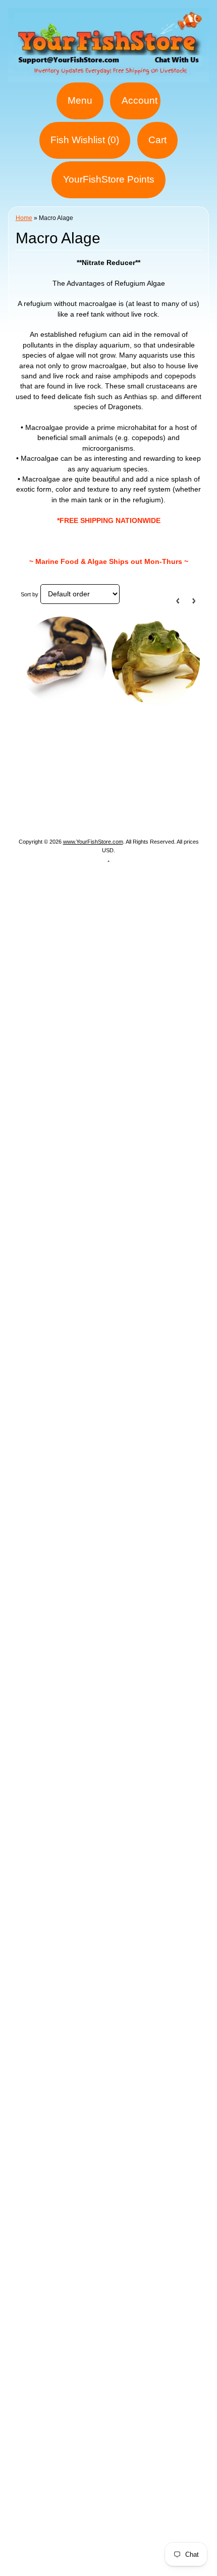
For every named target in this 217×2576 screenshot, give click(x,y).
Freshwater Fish (150, 779)
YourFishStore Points (109, 179)
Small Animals (72, 803)
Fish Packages (146, 754)
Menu (80, 100)
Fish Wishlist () (85, 140)
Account (140, 100)
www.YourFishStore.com (93, 842)
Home (24, 218)
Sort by (30, 594)
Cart (157, 140)
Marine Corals (104, 767)
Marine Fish (48, 767)
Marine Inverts (165, 767)
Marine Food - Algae (75, 779)
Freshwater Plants (54, 791)
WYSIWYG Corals (77, 754)
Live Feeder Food (139, 803)
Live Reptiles (120, 791)
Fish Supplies (108, 815)
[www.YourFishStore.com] (108, 76)
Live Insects (175, 791)
